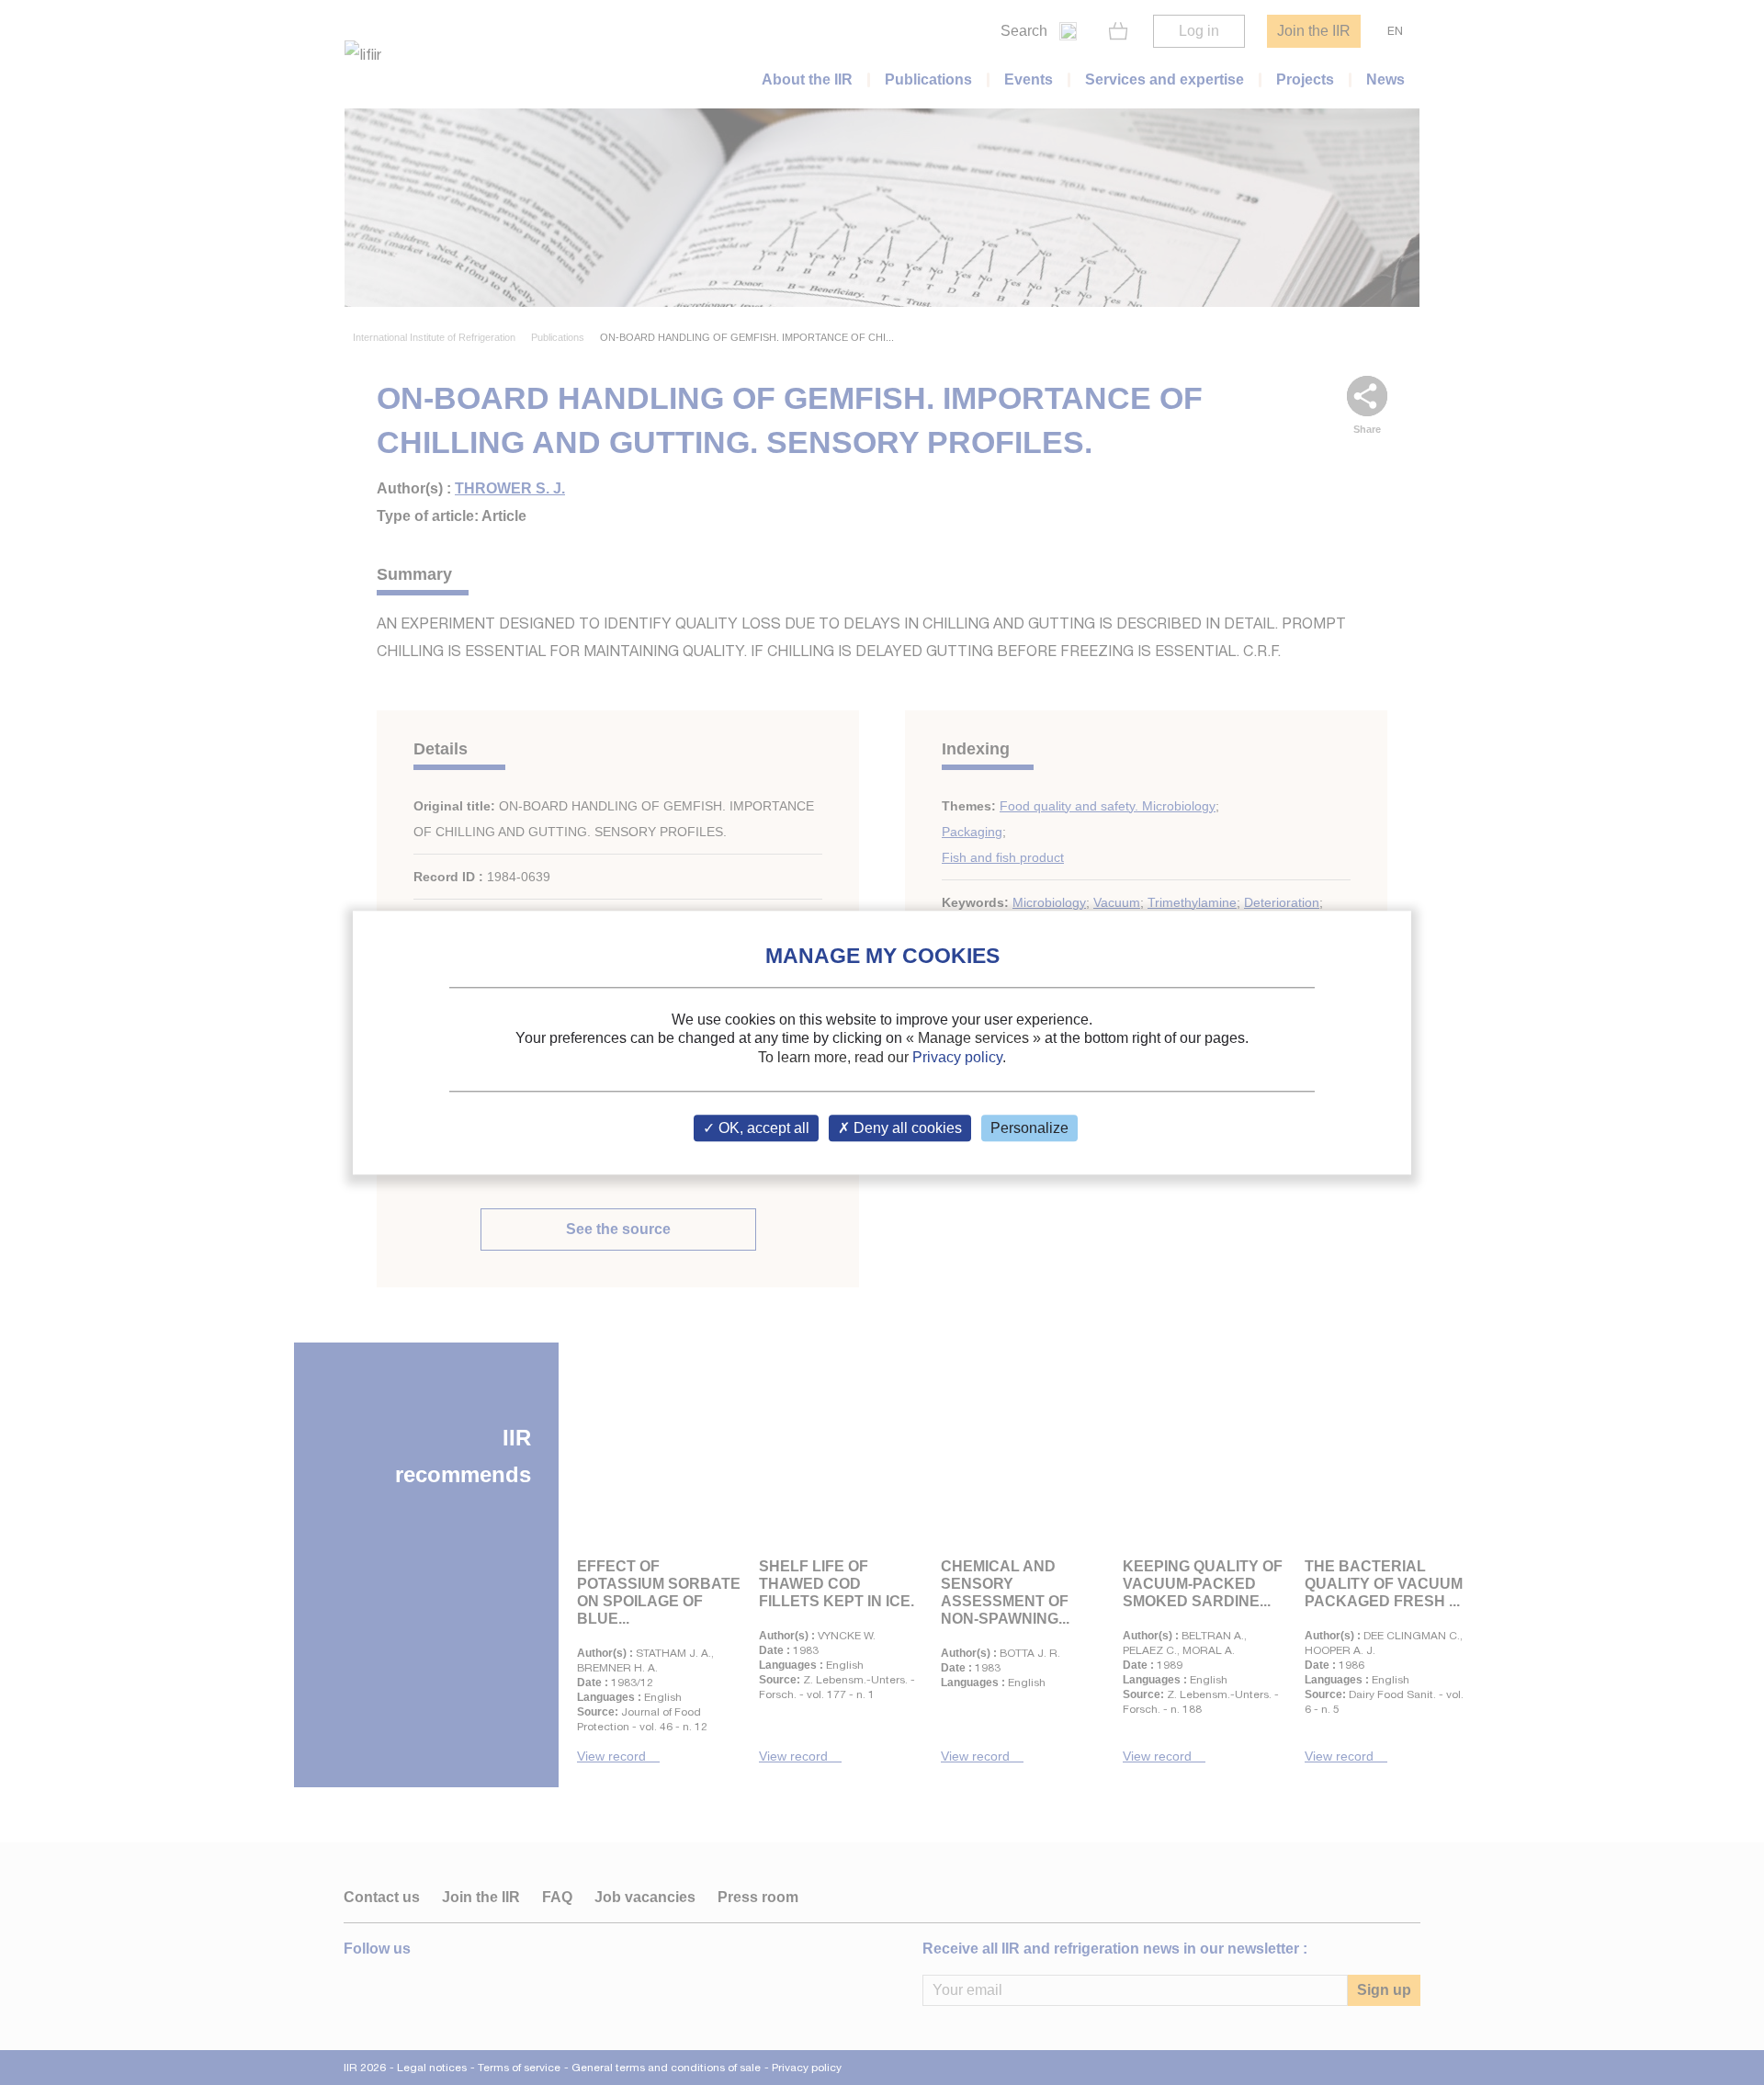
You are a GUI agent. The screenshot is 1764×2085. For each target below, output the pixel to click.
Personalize (1029, 1128)
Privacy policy (957, 1057)
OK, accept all (762, 1128)
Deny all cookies (906, 1128)
